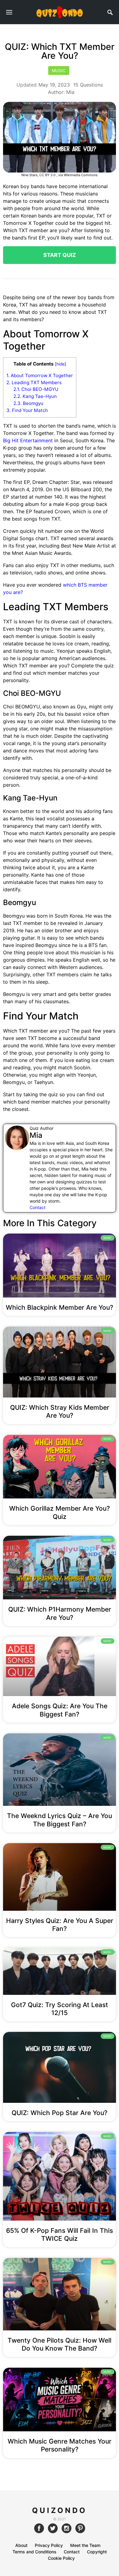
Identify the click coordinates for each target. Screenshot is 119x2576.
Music (59, 71)
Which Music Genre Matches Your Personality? (60, 2445)
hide (61, 364)
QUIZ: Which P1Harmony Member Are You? (60, 1613)
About (21, 2545)
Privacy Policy (49, 2545)
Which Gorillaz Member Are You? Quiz (60, 1512)
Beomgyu (28, 403)
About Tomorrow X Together (40, 375)
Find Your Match (27, 410)
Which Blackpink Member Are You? (60, 1307)
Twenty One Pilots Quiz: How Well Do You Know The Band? (60, 2344)
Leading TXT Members (34, 382)
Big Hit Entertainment (28, 440)
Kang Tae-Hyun (35, 396)
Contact (38, 1207)
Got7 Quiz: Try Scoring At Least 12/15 (60, 2009)
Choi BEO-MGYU (36, 389)
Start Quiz (60, 255)
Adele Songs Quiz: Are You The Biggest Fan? (60, 1710)
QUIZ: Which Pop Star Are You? (60, 2113)
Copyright (97, 2552)
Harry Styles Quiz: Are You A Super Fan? (60, 1925)
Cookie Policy (61, 2558)
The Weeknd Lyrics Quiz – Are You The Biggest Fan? (60, 1820)
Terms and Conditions (34, 2552)
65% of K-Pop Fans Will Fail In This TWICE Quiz (60, 2235)
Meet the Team (85, 2545)
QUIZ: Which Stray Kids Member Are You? (60, 1411)
